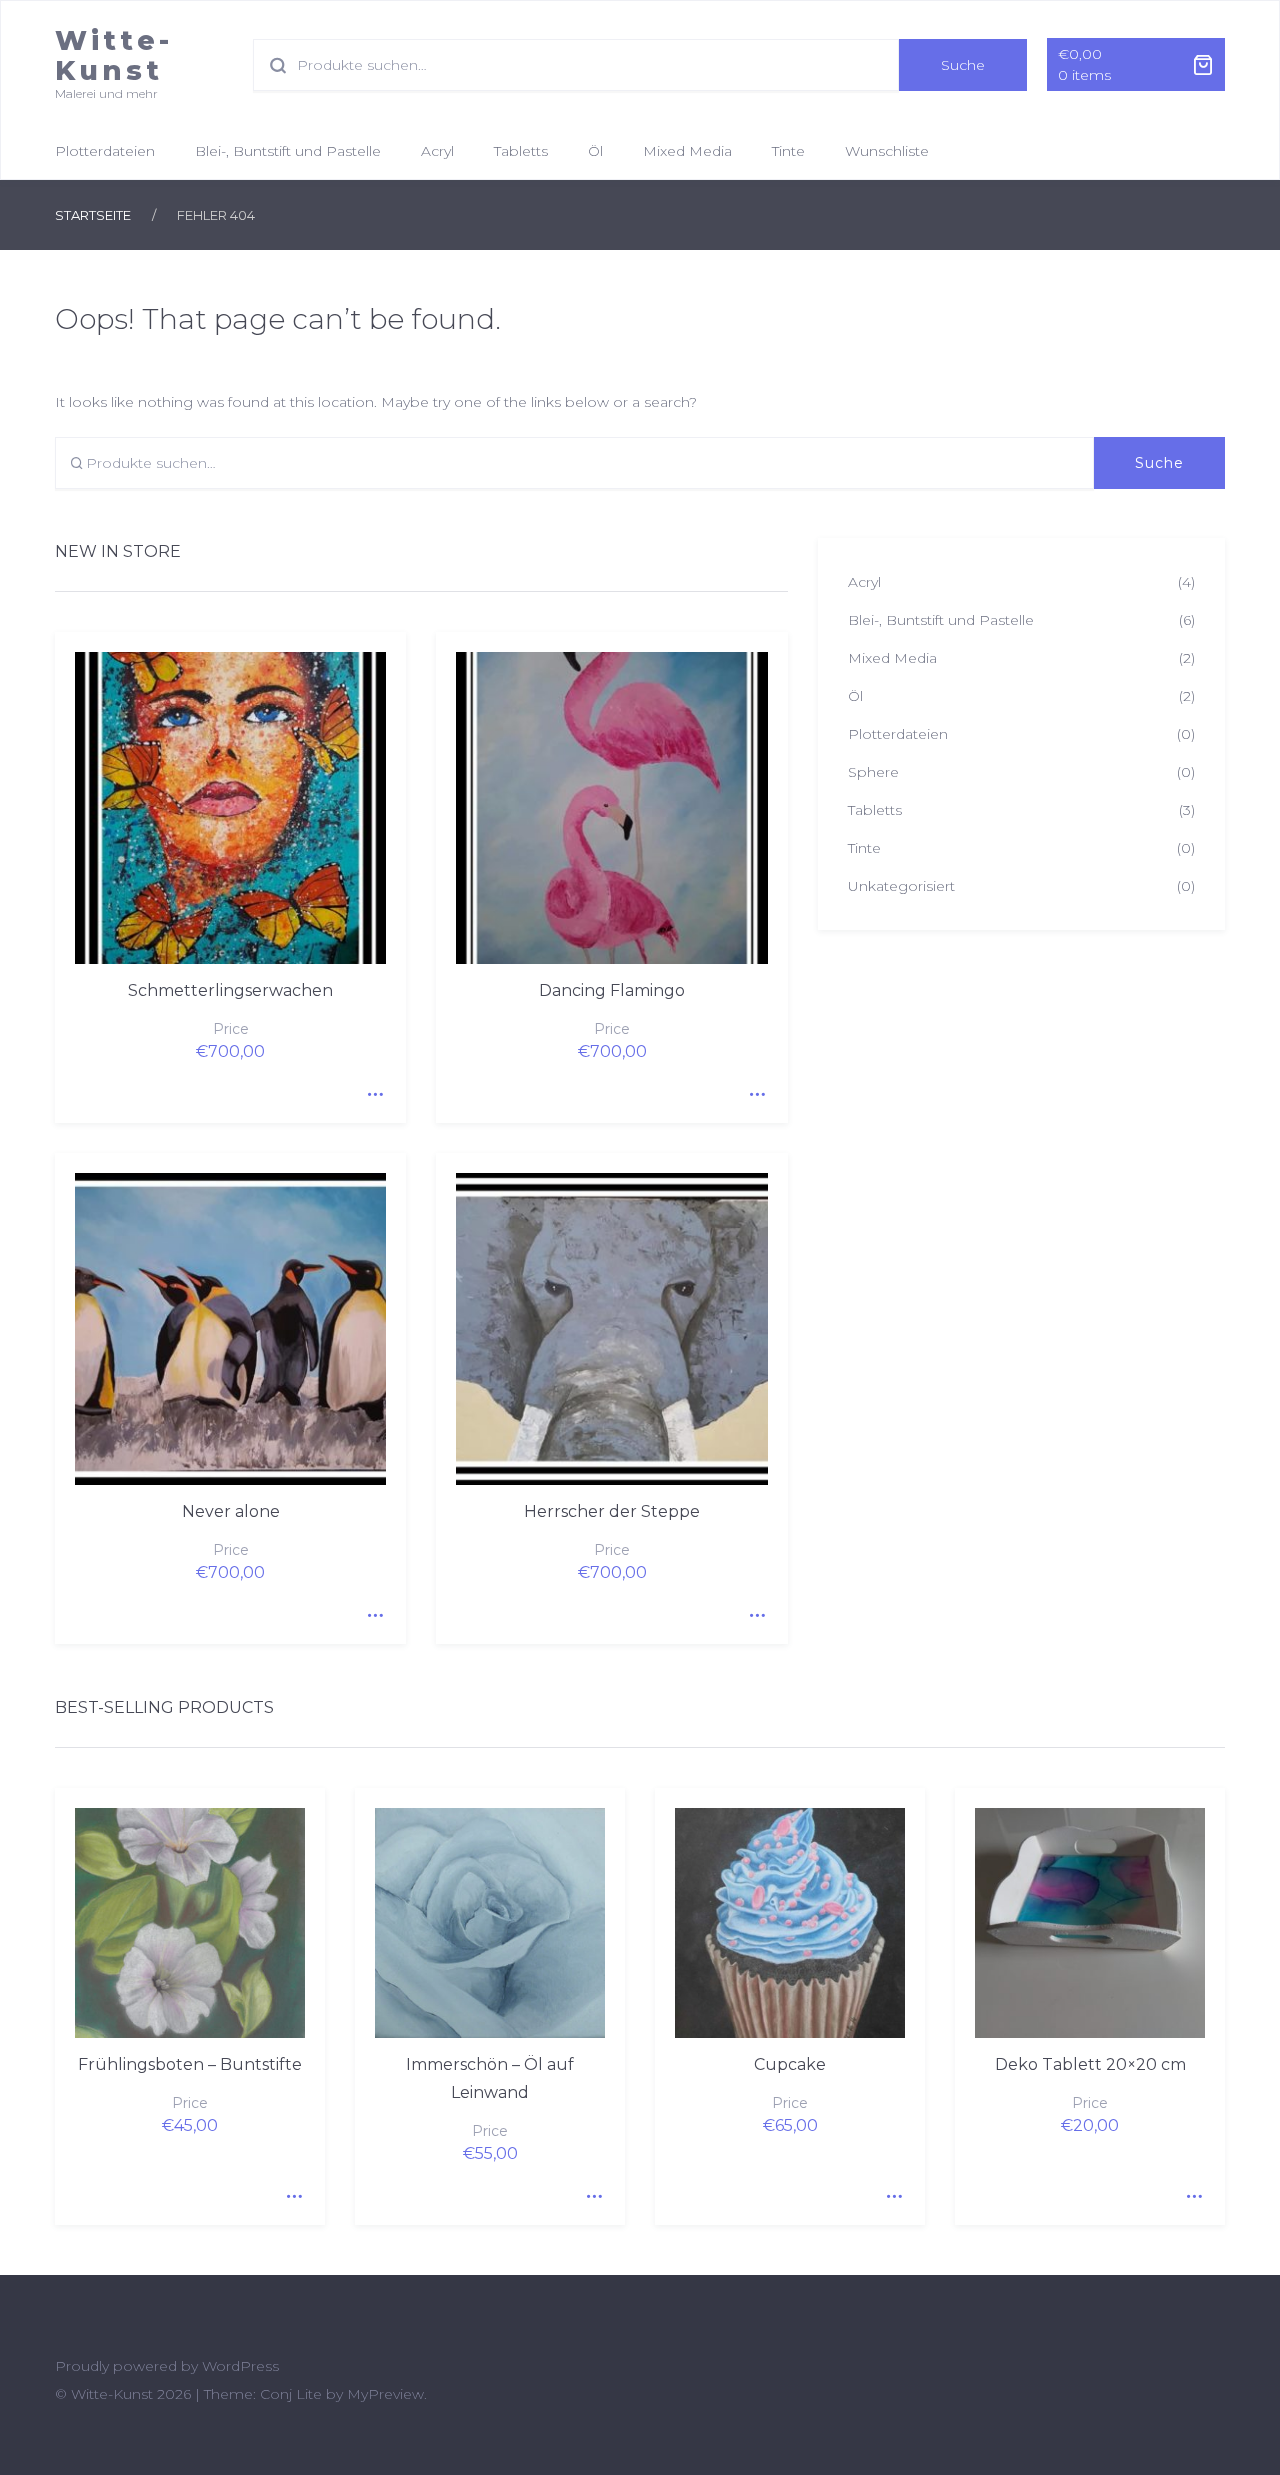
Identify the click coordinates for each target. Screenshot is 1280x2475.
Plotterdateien (105, 151)
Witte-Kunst (114, 55)
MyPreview (385, 2394)
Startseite (93, 215)
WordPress (240, 2366)
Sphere (873, 772)
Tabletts (521, 151)
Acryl (437, 151)
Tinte (788, 151)
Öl (595, 151)
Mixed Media (687, 151)
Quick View (371, 1088)
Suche (963, 65)
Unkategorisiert (901, 886)
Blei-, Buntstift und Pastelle (288, 151)
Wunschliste (887, 151)
